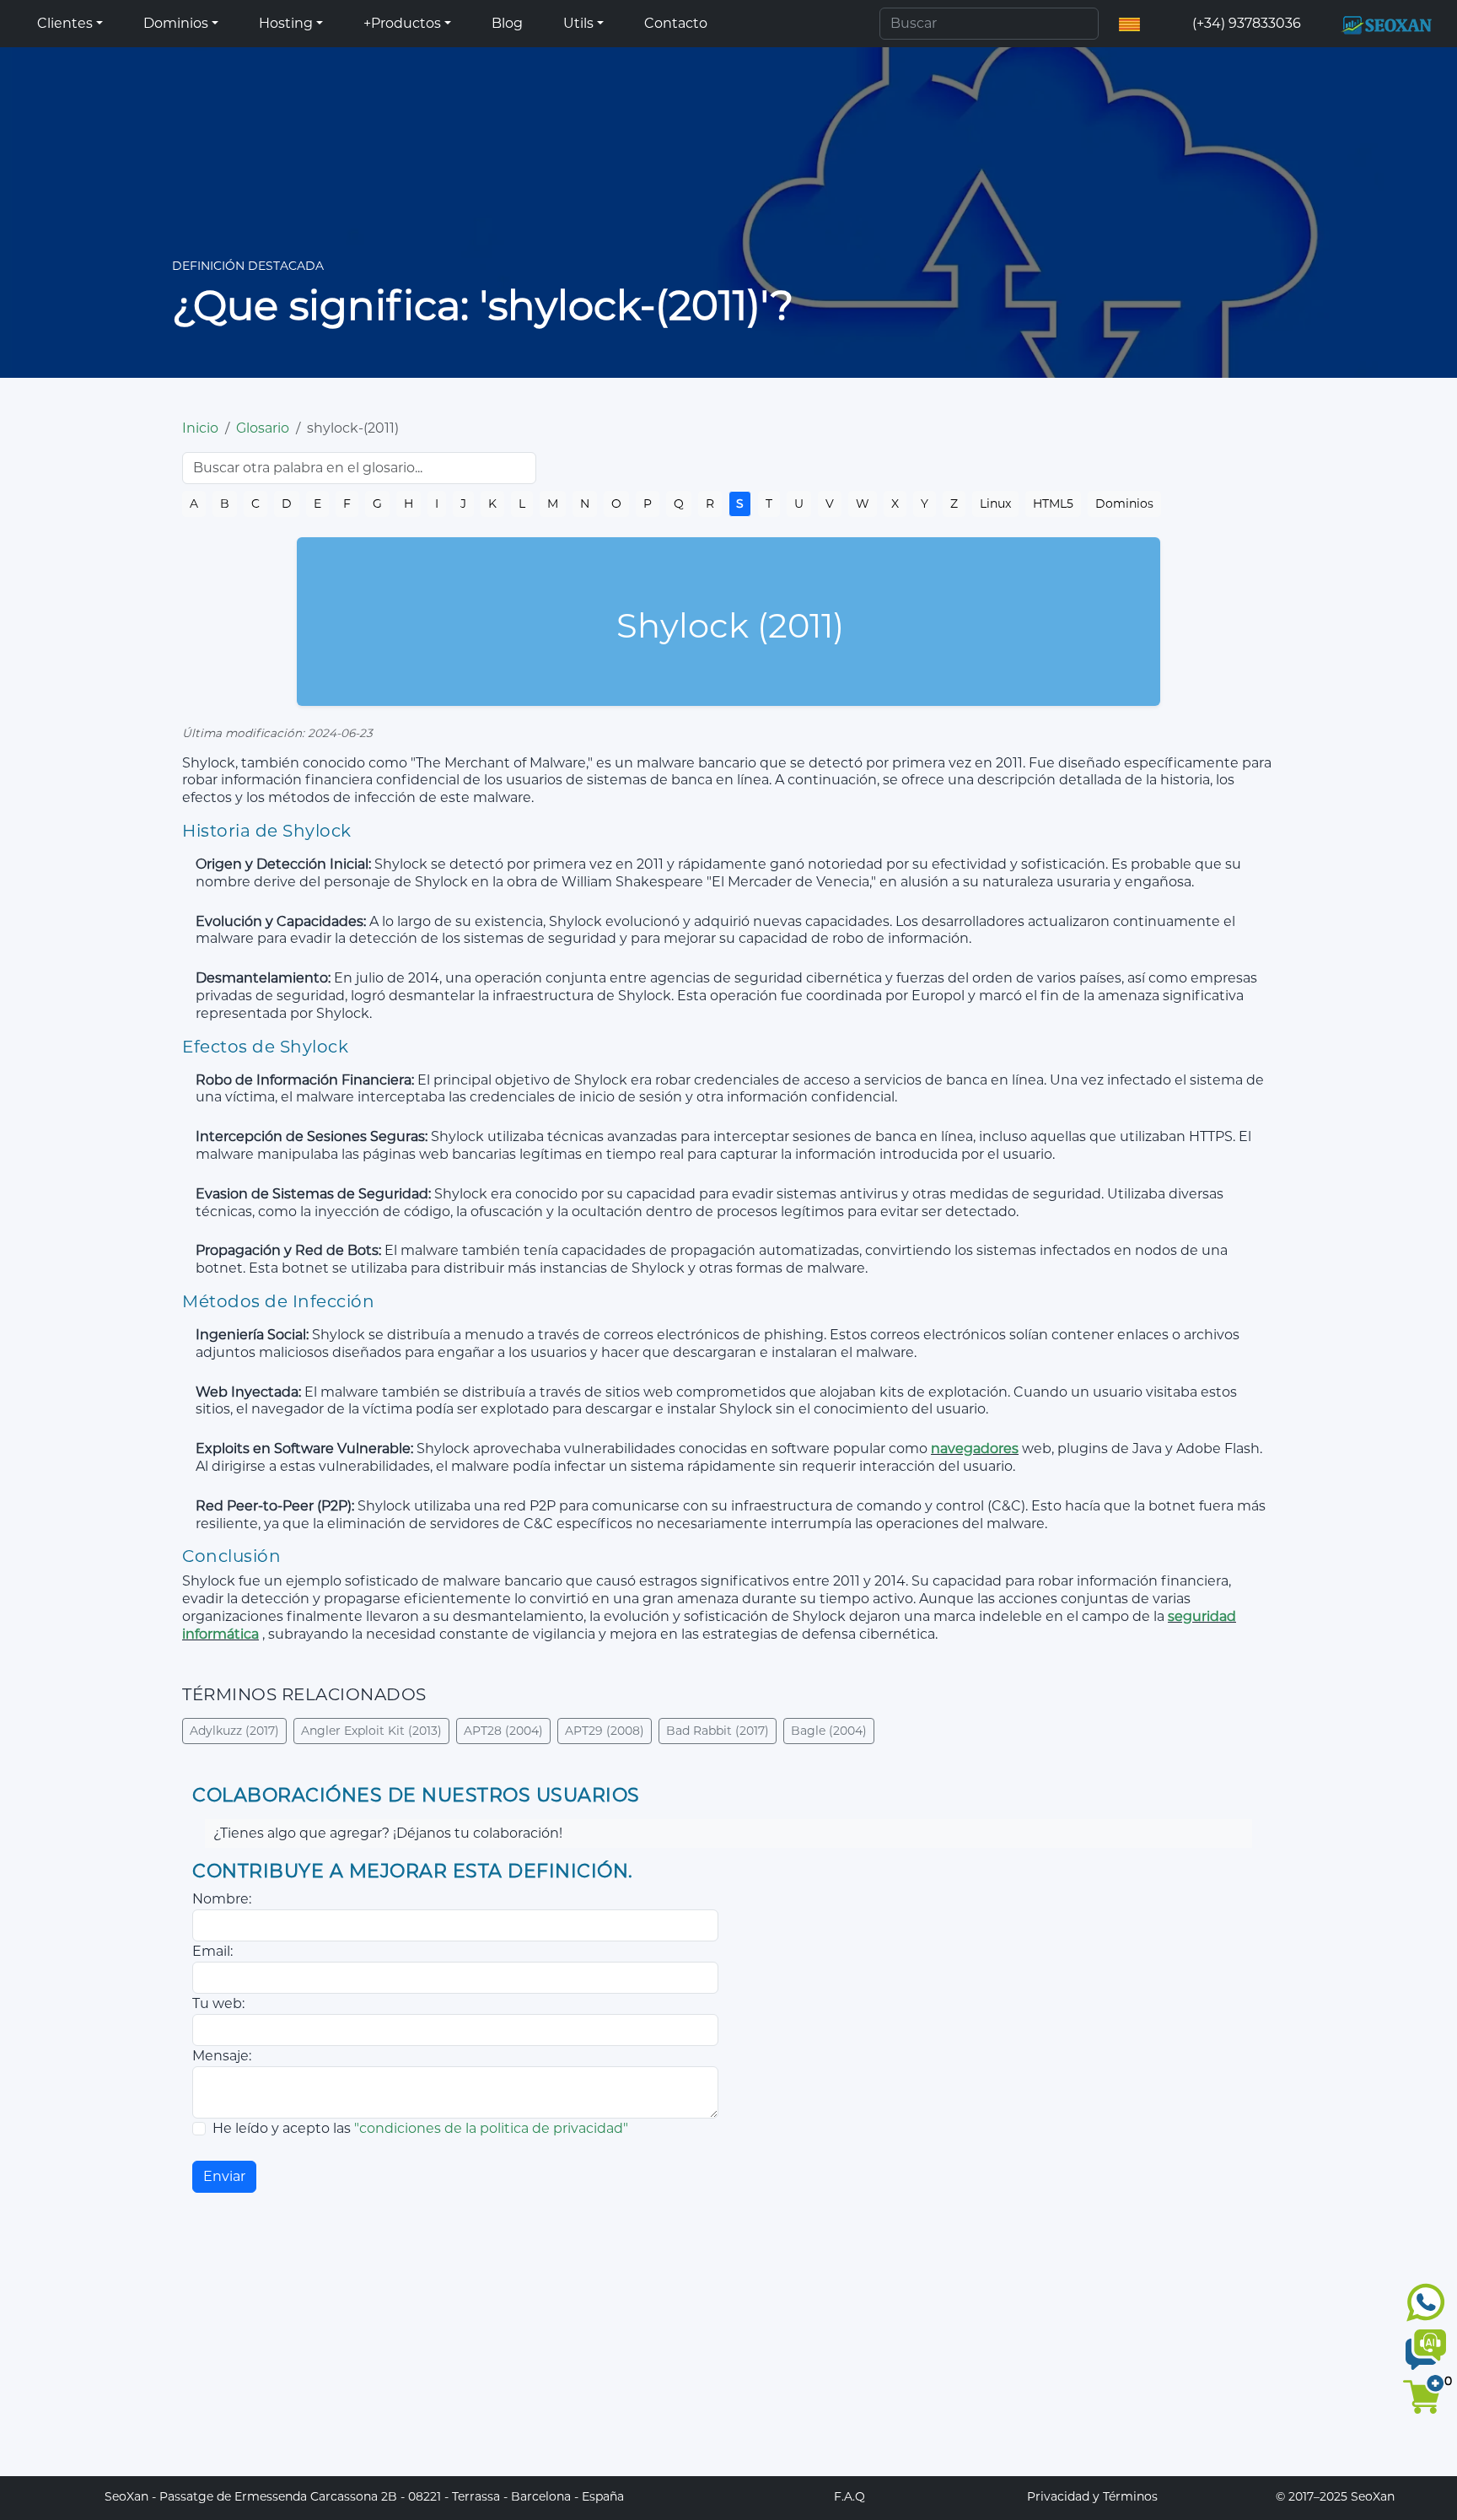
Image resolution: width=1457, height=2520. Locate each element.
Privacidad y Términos (1092, 2496)
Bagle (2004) (829, 1731)
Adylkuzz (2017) (234, 1731)
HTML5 (1053, 503)
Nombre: (222, 1899)
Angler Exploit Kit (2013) (371, 1731)
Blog (507, 23)
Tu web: (218, 2003)
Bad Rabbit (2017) (718, 1731)
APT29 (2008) (605, 1731)
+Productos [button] (402, 23)
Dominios (1124, 503)
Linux (995, 503)
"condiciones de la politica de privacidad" (491, 2128)
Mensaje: (222, 2056)
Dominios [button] (176, 23)
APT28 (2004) (503, 1731)
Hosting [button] (286, 23)
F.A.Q (849, 2496)
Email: (212, 1951)
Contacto (676, 23)
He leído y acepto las (420, 2128)
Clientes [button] (65, 23)
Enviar (224, 2176)
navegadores (975, 1448)
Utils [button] (578, 23)
